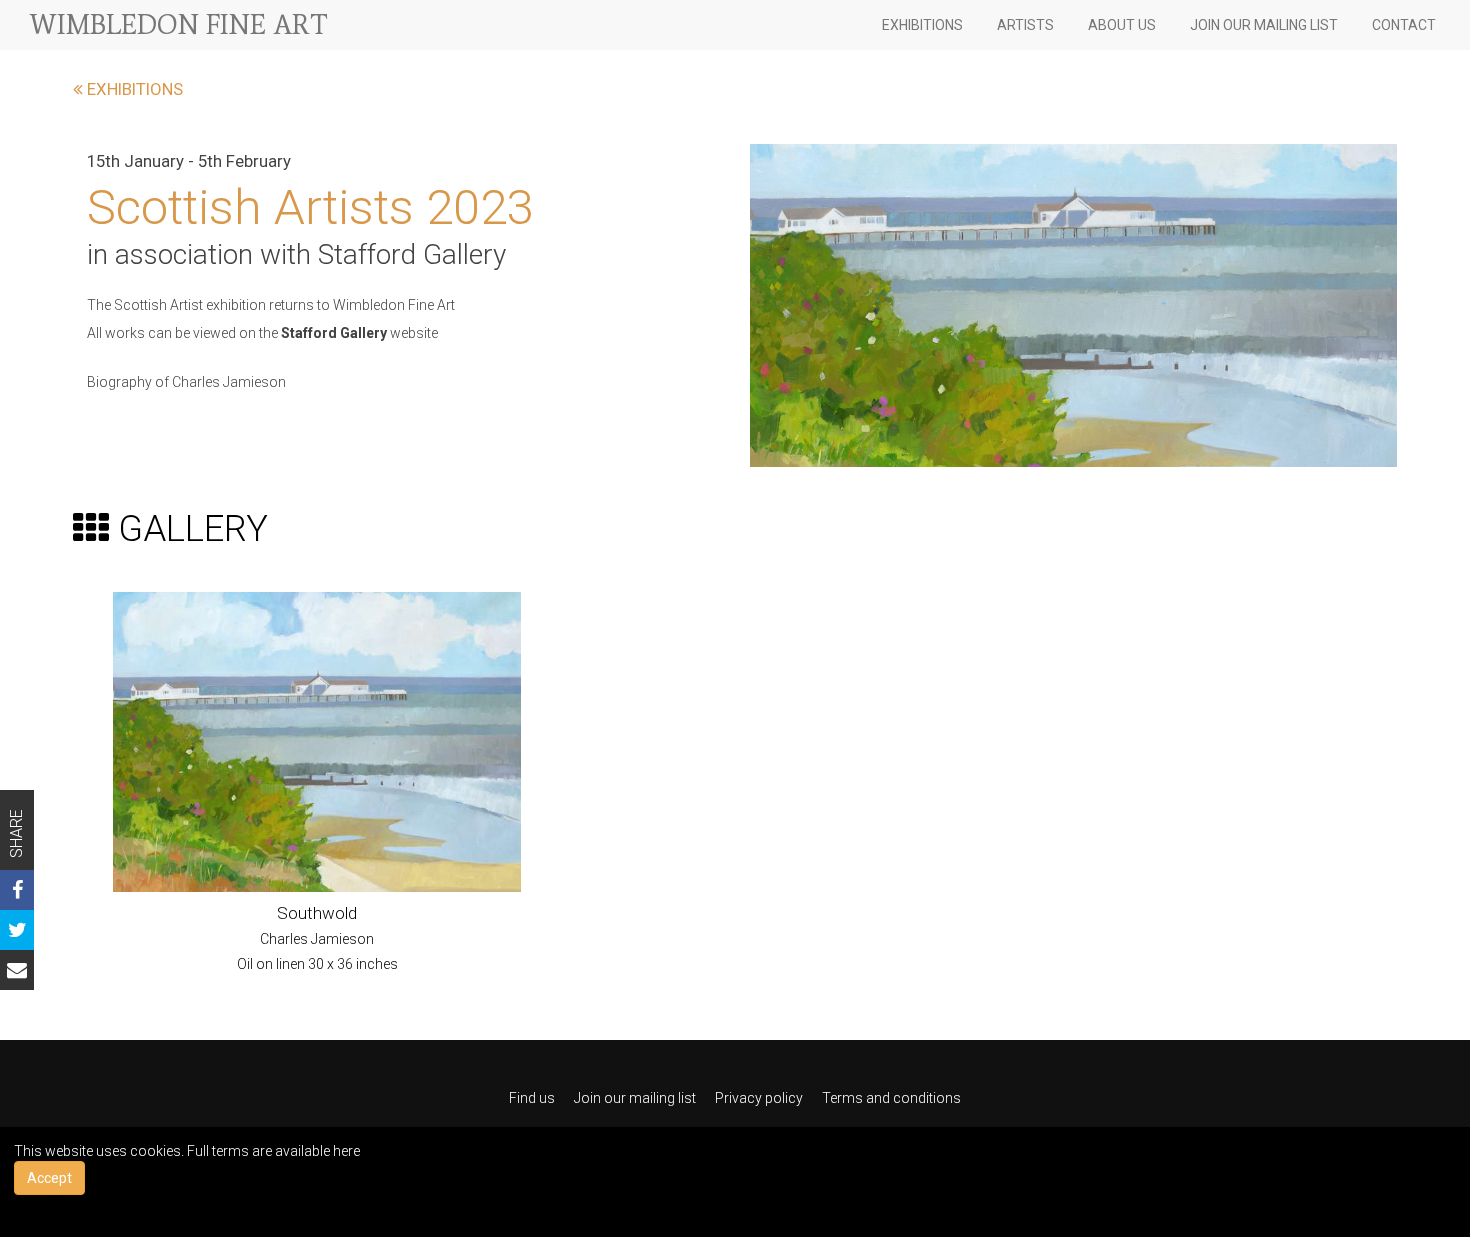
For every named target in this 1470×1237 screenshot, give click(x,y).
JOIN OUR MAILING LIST (1264, 25)
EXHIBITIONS (922, 25)
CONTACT (1404, 25)
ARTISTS (1025, 25)
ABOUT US (1122, 25)
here (346, 1151)
